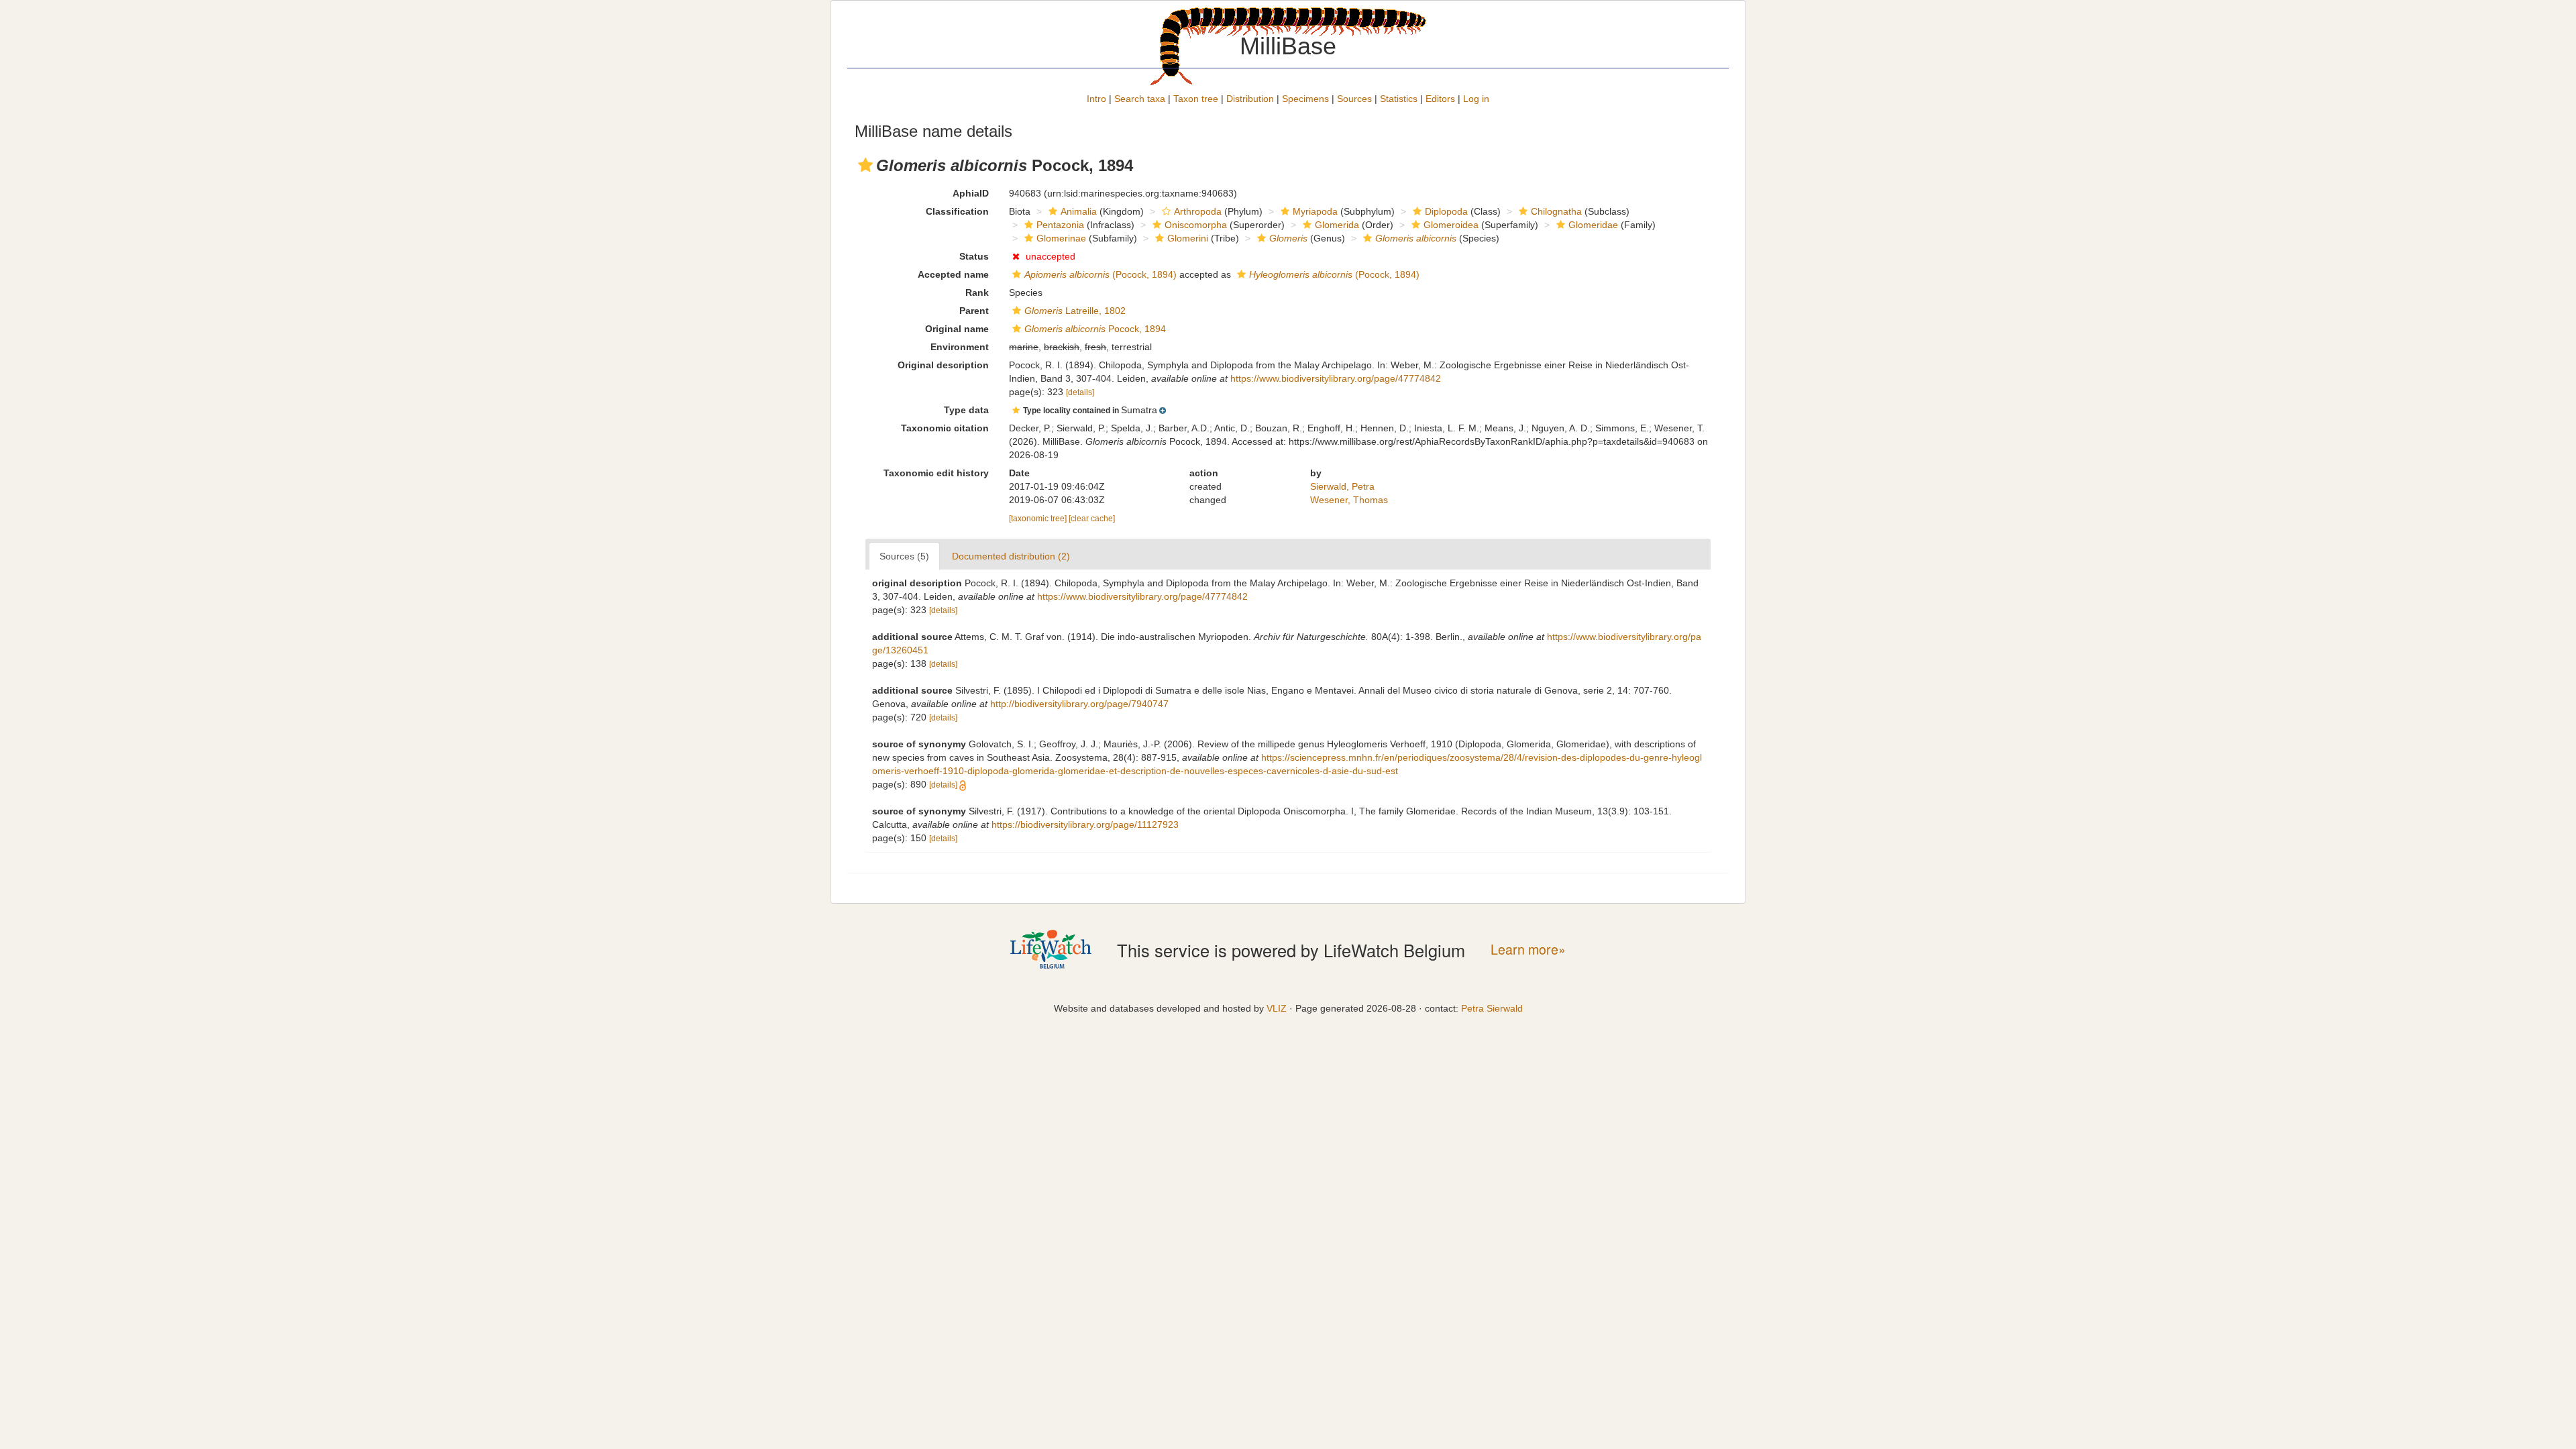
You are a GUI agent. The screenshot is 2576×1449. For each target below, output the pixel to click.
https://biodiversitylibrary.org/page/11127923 (1085, 824)
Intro (1096, 99)
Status (974, 256)
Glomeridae (1593, 225)
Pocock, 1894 (1095, 329)
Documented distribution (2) (1011, 556)
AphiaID (971, 193)
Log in (1476, 99)
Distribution (1250, 99)
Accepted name (953, 274)
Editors (1440, 99)
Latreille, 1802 (1075, 311)
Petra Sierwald (1492, 1008)
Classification (957, 211)
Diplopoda (1446, 211)
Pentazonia (1060, 225)
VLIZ (1277, 1008)
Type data (966, 410)
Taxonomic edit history (936, 473)
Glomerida (1337, 225)
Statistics (1399, 99)
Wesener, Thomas (1349, 500)
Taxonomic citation (945, 428)
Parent (974, 311)
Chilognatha (1556, 211)
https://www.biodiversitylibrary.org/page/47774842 (1336, 378)
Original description (943, 365)
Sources (1354, 99)
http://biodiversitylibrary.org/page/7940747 (1079, 704)
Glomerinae (1061, 238)
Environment (960, 347)
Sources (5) (904, 556)
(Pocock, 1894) (1101, 274)
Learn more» (1528, 950)
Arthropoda (1198, 211)
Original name (957, 329)
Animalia (1079, 211)
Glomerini (1188, 238)
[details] (1080, 392)
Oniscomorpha (1196, 225)
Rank (977, 292)
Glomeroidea (1451, 225)
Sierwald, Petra (1342, 486)
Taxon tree (1196, 99)
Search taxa (1140, 99)
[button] (865, 165)
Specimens (1305, 99)
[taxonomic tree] (1039, 519)
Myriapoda (1315, 211)
